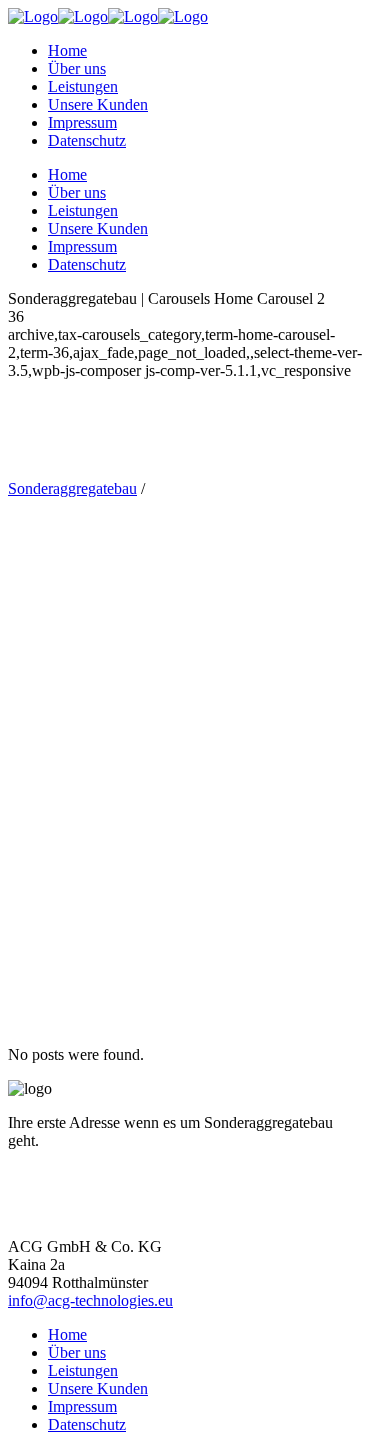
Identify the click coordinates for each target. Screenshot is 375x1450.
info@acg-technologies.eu (90, 1300)
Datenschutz (87, 1424)
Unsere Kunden (98, 1388)
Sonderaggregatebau (72, 488)
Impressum (82, 1406)
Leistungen (83, 1370)
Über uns (77, 1352)
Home (67, 1334)
